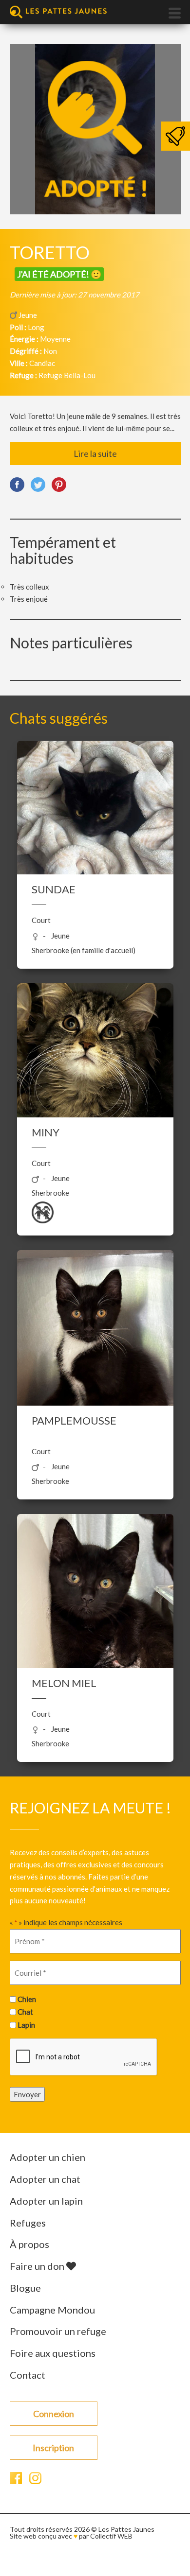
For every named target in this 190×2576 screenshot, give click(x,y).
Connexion (54, 2414)
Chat (25, 2012)
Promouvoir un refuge (58, 2331)
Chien (27, 1999)
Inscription (53, 2448)
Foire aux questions (53, 2353)
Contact (28, 2375)
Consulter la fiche (95, 864)
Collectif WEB (111, 2536)
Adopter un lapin (46, 2201)
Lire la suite (95, 453)
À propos (29, 2244)
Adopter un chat (45, 2179)
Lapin (26, 2025)
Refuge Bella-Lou (67, 375)
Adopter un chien (47, 2157)
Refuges (28, 2223)
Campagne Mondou (52, 2310)
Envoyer (27, 2094)
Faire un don (38, 2266)
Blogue (25, 2288)
